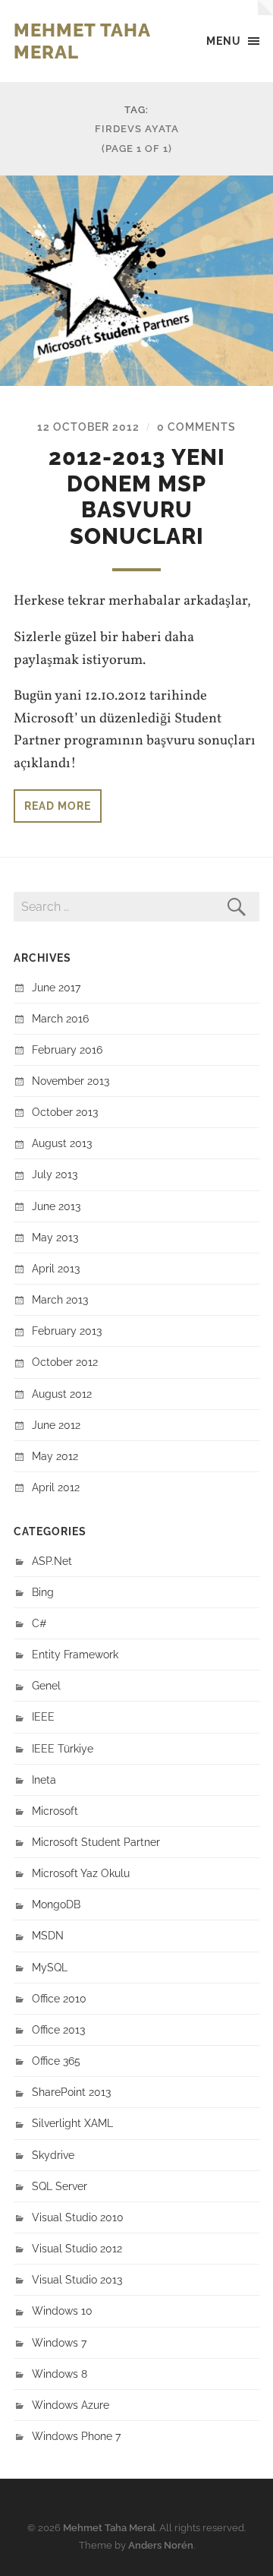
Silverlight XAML (72, 2123)
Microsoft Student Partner (96, 1842)
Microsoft (55, 1811)
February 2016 (67, 1049)
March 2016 (60, 1018)
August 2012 (62, 1394)
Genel (46, 1685)
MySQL (50, 1967)
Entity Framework (75, 1654)
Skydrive (53, 2155)
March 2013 (60, 1299)
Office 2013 (58, 2029)
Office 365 (56, 2061)
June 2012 (56, 1425)
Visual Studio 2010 (78, 2217)
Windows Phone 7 (76, 2436)
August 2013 (62, 1143)
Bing (43, 1592)
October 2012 (65, 1362)
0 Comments (196, 427)
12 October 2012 (88, 427)
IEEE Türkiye (63, 1748)
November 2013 (71, 1081)
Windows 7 (59, 2342)
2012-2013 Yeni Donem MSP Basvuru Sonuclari (137, 497)
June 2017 (56, 987)
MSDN (48, 1935)
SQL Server (60, 2186)
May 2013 (55, 1237)
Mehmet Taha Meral (109, 2528)
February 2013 (67, 1331)
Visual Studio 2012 (77, 2248)
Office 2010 (59, 1998)
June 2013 (56, 1206)
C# (39, 1623)
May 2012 (55, 1456)
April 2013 (56, 1268)
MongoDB (56, 1904)
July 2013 (55, 1174)
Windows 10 (62, 2310)
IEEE (43, 1716)
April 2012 (56, 1487)
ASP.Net (52, 1561)
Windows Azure (71, 2405)
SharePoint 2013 (71, 2092)
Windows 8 (60, 2374)
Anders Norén (161, 2545)
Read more (58, 806)
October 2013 (65, 1112)
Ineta (44, 1779)
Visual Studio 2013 (77, 2279)
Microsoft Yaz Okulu (81, 1873)
